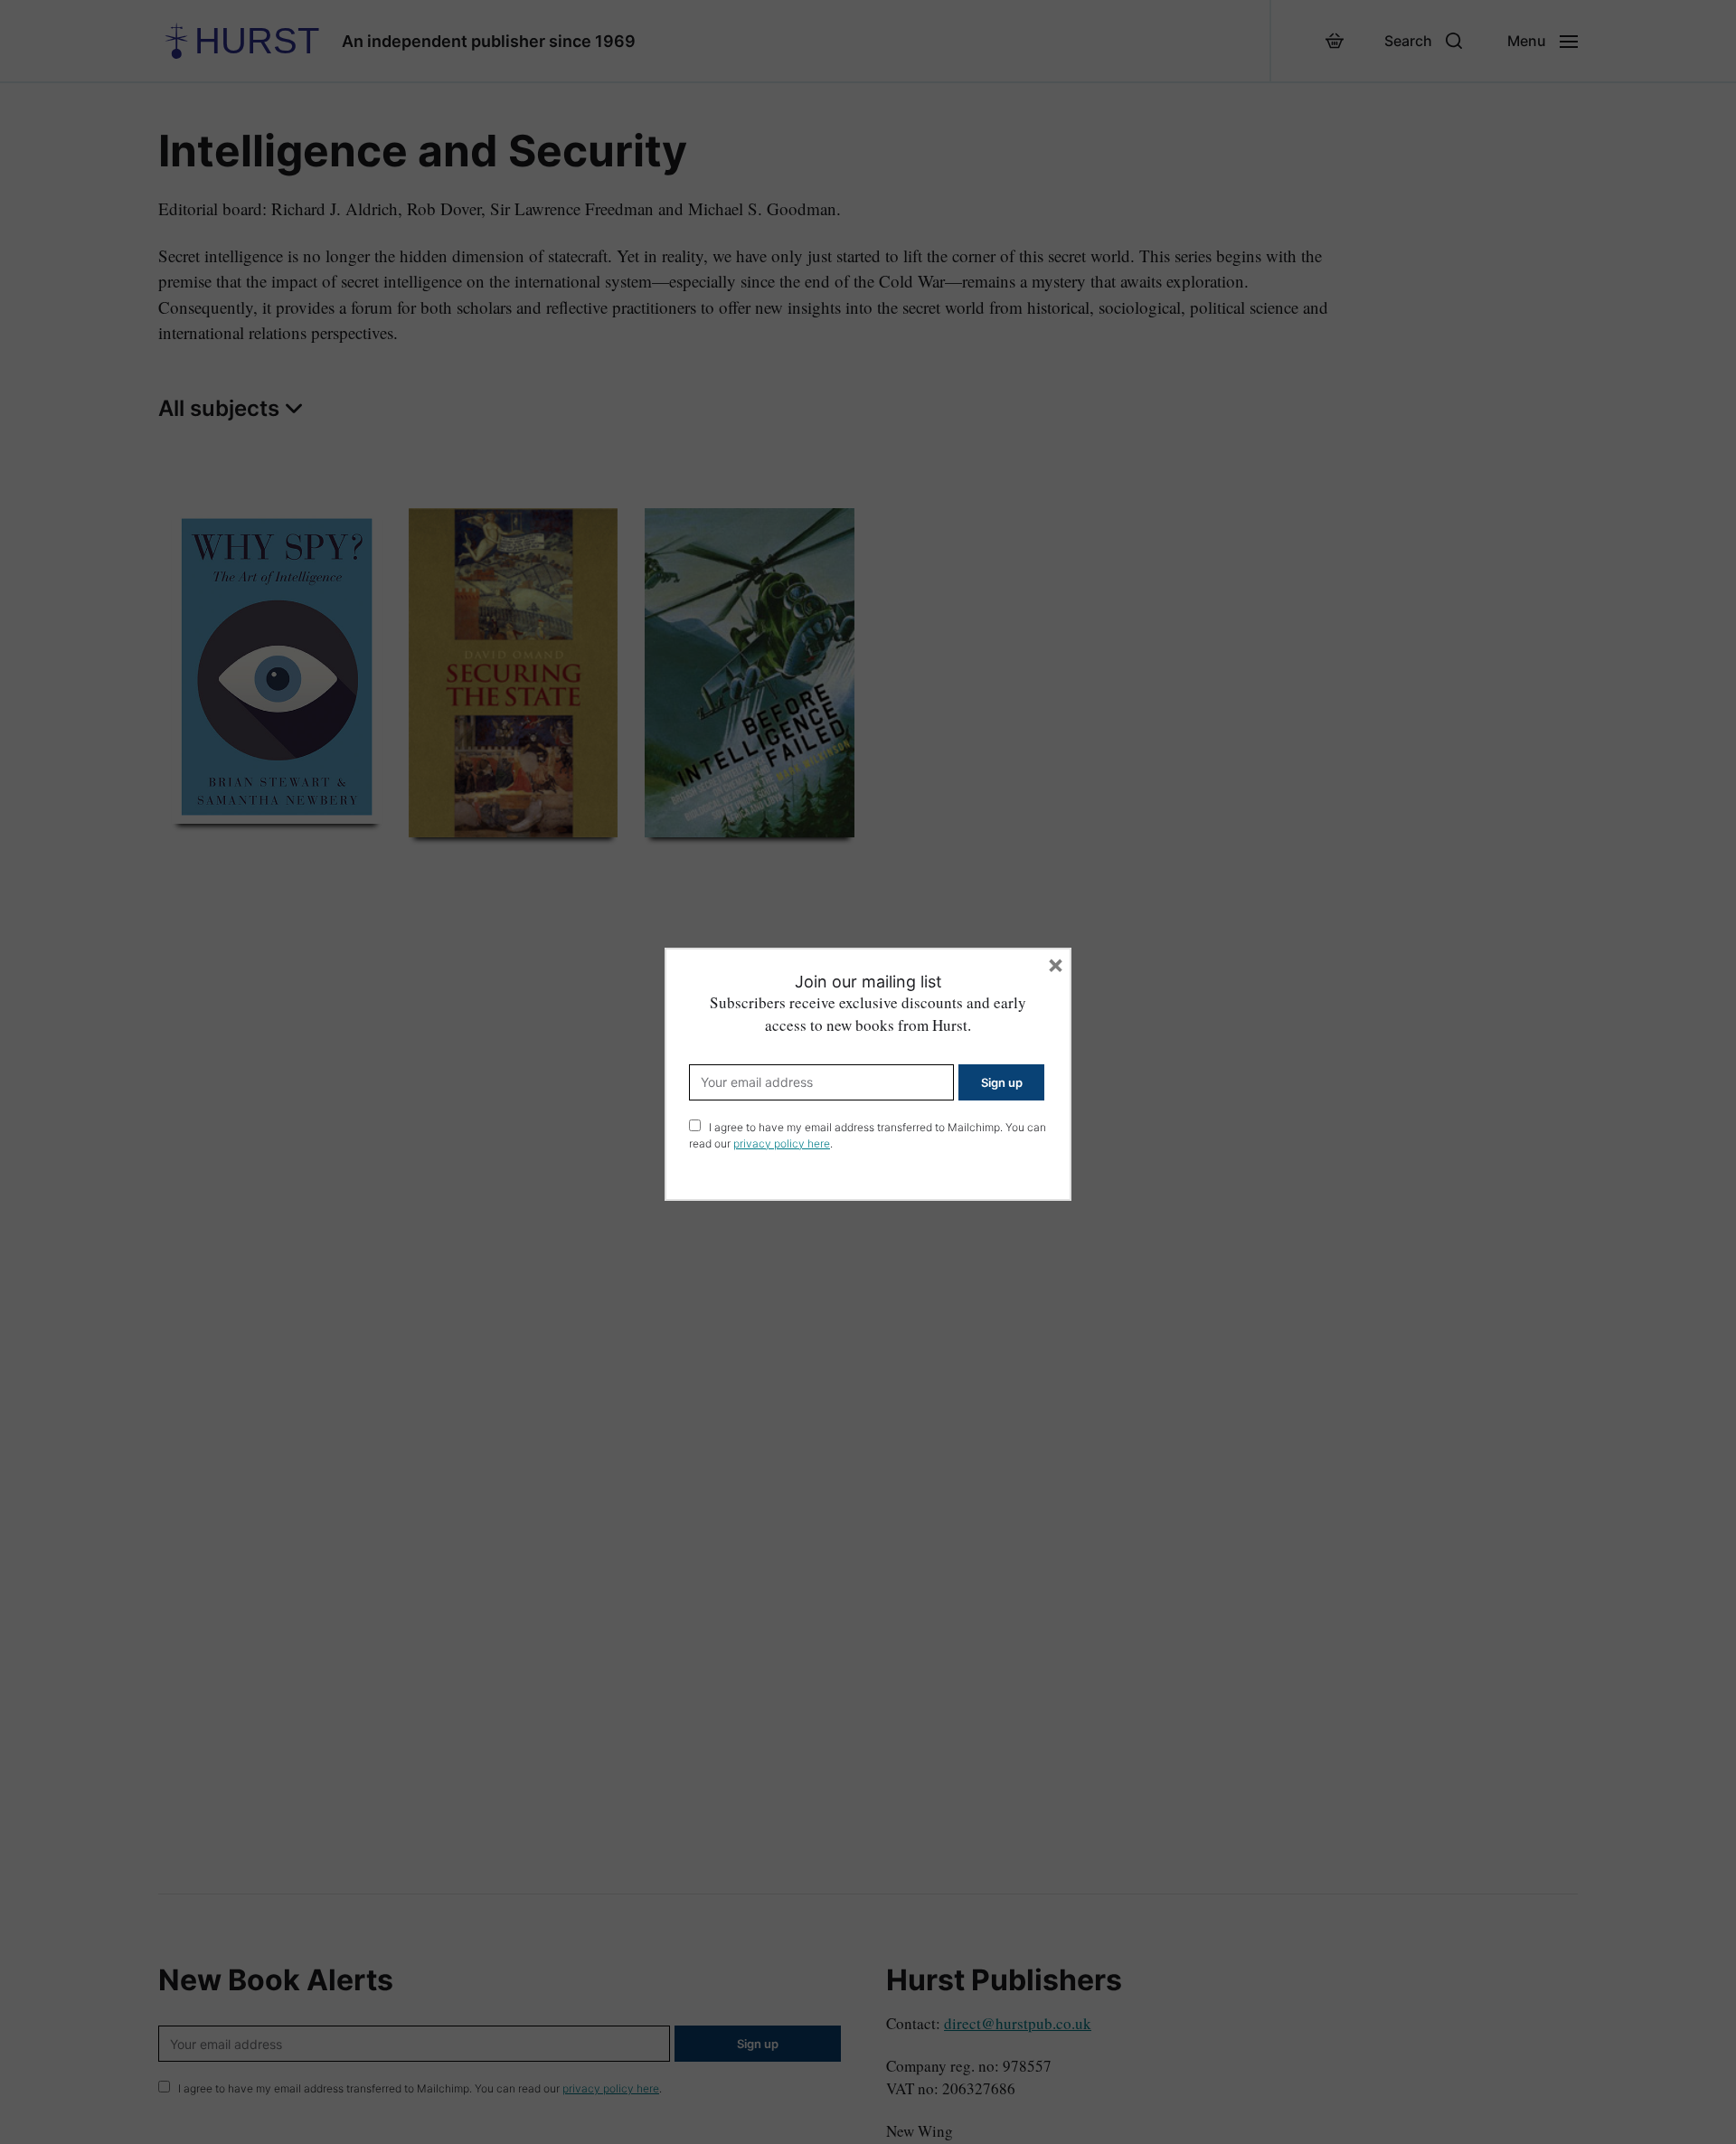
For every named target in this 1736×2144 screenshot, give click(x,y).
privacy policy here (782, 1143)
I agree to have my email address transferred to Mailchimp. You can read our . (868, 1135)
